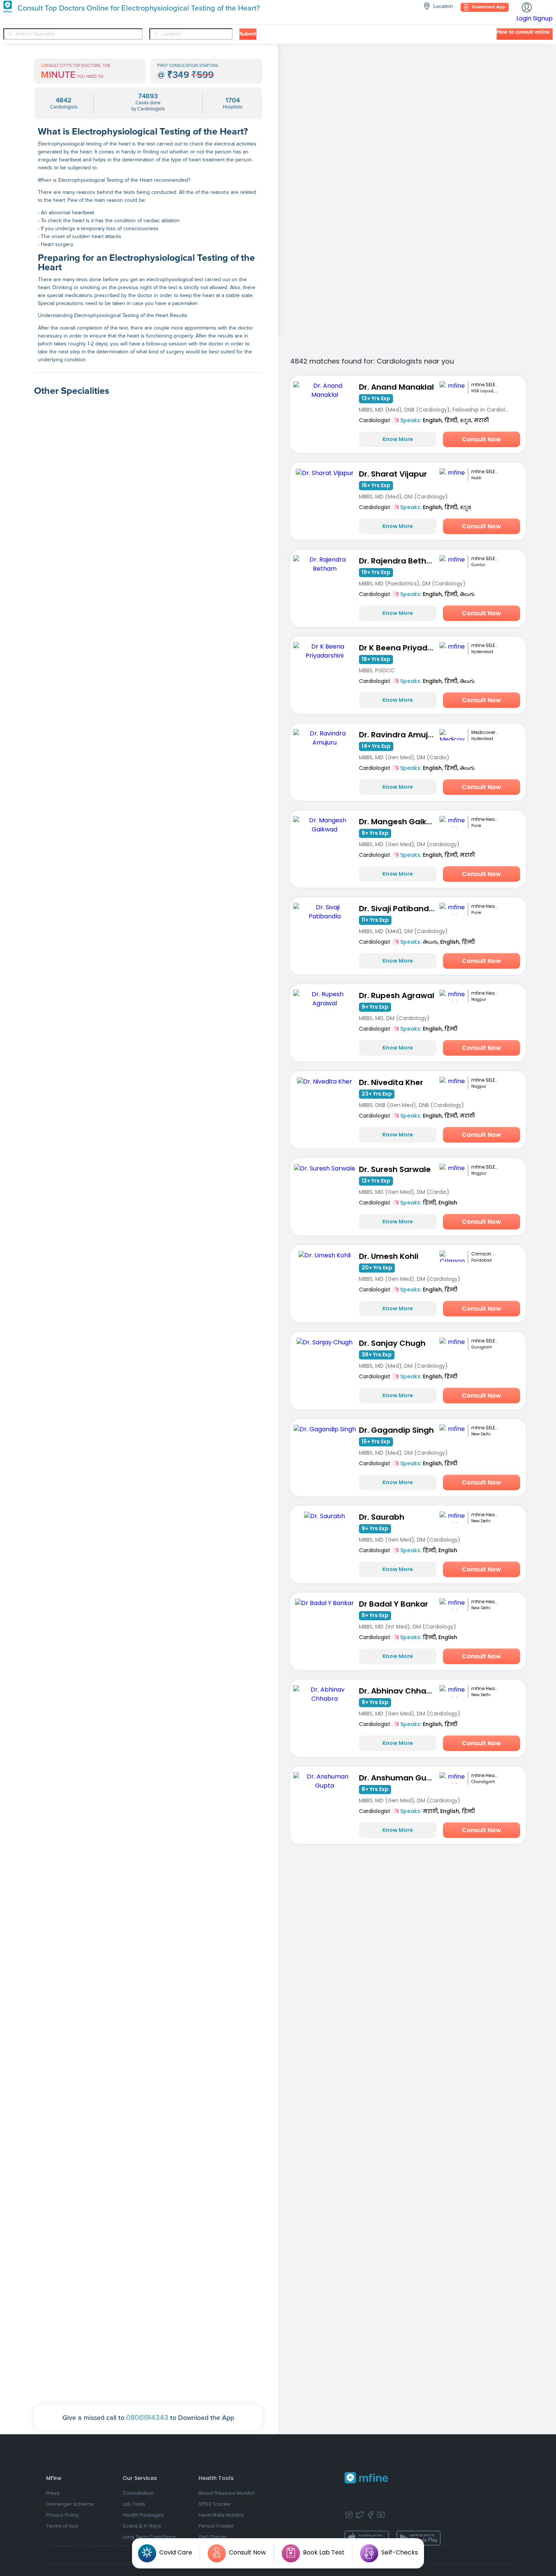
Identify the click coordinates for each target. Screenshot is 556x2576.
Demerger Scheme (70, 2504)
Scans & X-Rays (142, 2526)
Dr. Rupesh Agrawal (397, 995)
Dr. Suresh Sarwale (395, 1169)
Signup (543, 18)
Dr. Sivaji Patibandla (398, 909)
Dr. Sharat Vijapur (393, 474)
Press (53, 2493)
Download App (488, 7)
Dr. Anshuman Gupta (399, 1778)
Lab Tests (134, 2504)
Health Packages (143, 2515)
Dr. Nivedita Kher (391, 1082)
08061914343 (147, 2417)
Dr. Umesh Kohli (389, 1256)
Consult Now (481, 439)
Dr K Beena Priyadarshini (399, 648)
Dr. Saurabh (382, 1517)
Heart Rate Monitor (221, 2515)
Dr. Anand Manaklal (396, 387)
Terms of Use (62, 2526)
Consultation (138, 2493)
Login (524, 18)
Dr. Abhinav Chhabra (399, 1691)
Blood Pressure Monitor (227, 2493)
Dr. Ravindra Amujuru (399, 735)
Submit (248, 34)
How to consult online (523, 32)
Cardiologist (375, 420)
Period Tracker (216, 2526)
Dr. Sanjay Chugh (392, 1343)
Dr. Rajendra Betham (399, 561)
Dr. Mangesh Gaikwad (399, 822)
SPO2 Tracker (215, 2504)
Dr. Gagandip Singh (396, 1430)
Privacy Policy (62, 2515)
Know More (398, 439)
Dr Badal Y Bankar (394, 1604)
